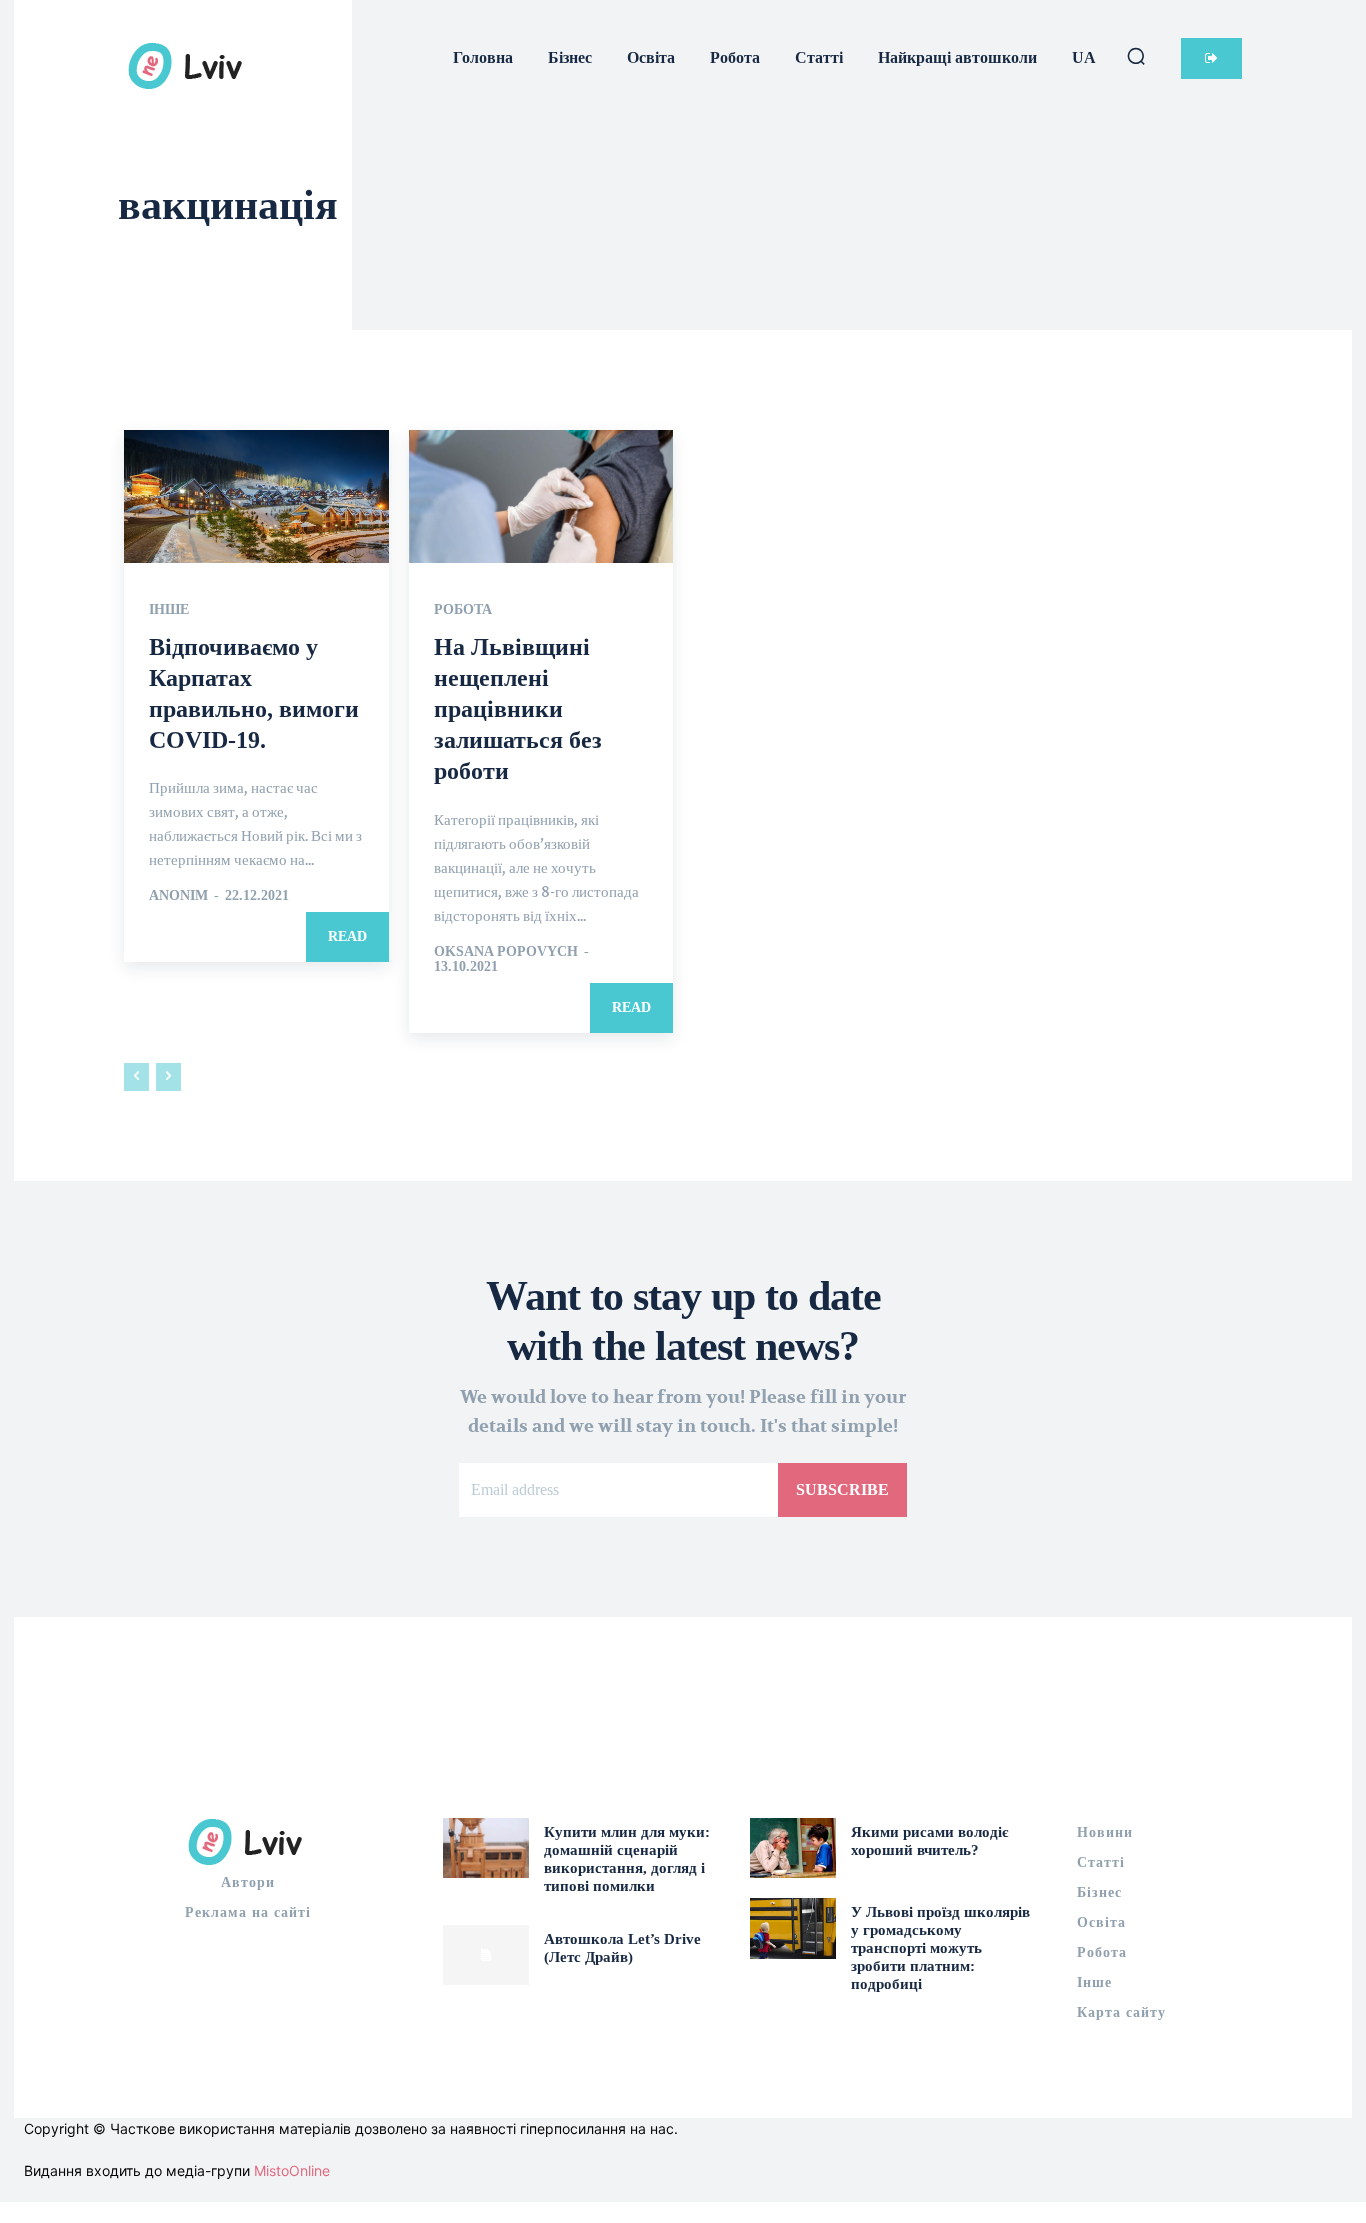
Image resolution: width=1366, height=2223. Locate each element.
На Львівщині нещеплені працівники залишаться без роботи (518, 709)
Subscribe (842, 1489)
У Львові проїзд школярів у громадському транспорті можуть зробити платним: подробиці (940, 1948)
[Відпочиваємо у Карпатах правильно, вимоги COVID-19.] (256, 496)
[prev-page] (136, 1077)
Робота (463, 610)
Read (347, 936)
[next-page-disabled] (168, 1077)
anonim (178, 895)
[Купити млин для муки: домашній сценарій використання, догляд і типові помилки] (486, 1848)
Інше (169, 610)
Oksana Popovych (506, 951)
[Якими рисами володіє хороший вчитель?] (793, 1848)
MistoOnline (292, 2170)
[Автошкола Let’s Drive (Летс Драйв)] (486, 1955)
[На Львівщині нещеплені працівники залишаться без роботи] (541, 496)
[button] (1136, 56)
